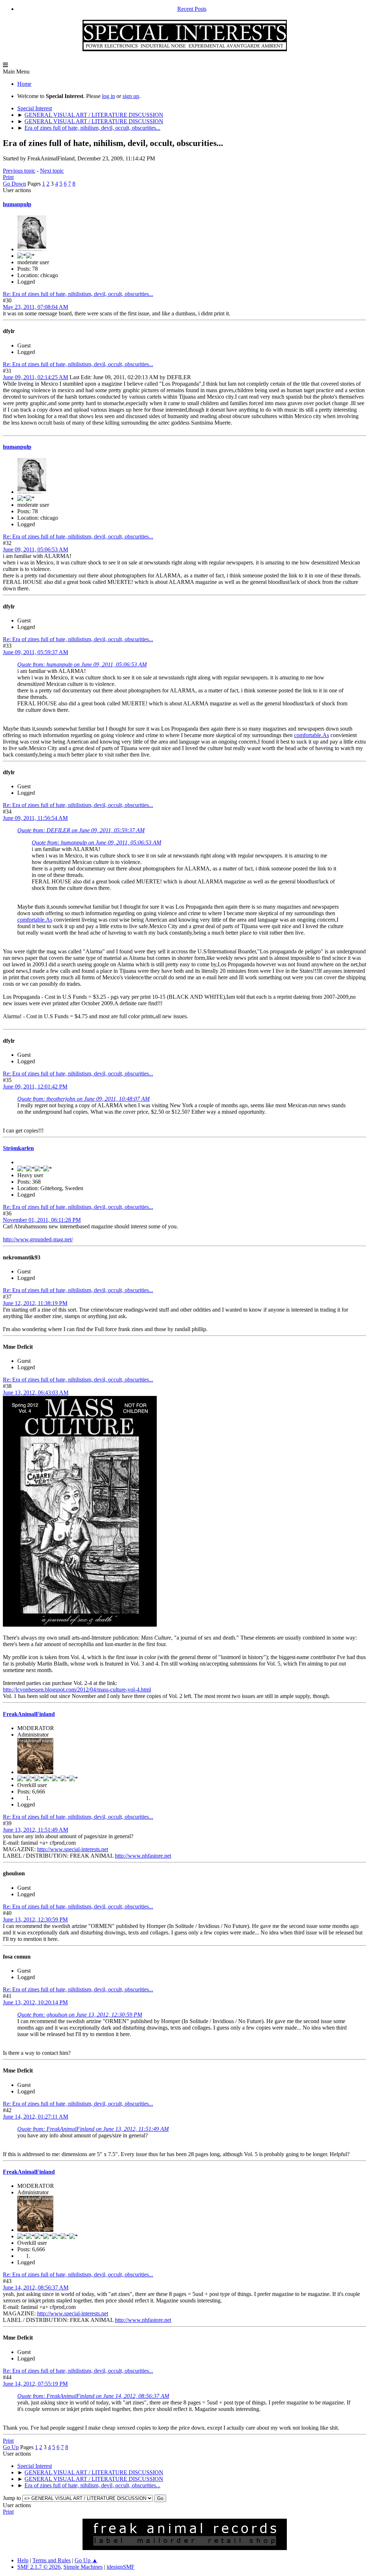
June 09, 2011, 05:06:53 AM (35, 549)
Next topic (52, 171)
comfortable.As (312, 735)
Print (8, 177)
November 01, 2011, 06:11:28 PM (42, 1220)
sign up (131, 96)
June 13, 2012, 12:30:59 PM (35, 1919)
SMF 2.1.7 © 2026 (39, 2567)
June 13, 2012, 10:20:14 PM (35, 2002)
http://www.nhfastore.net (143, 1856)
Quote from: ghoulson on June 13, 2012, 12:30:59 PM (80, 2015)
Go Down (14, 184)
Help (23, 2560)
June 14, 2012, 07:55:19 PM (35, 2384)
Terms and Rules (52, 2560)
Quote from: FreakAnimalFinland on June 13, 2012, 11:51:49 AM (93, 2129)
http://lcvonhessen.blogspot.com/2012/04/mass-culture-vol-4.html (77, 1690)
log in (108, 96)
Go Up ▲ (86, 2560)
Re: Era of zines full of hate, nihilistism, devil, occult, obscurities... (78, 294)
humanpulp (17, 204)
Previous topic (19, 171)
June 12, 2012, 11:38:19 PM (35, 1303)
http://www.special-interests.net (73, 1849)
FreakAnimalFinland (29, 1714)
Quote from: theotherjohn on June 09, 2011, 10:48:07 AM (83, 1099)
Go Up (11, 2447)
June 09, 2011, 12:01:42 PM (35, 1087)
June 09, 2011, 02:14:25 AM (35, 377)
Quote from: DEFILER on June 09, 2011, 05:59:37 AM (81, 830)
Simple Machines (83, 2567)
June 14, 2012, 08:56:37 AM (36, 2287)
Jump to (12, 2498)
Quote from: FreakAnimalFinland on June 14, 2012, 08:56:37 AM (93, 2396)
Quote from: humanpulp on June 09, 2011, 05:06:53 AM (82, 664)
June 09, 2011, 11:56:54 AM (35, 818)
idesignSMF (121, 2567)
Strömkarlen (18, 1148)
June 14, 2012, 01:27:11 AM (35, 2117)
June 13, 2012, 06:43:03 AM (36, 1393)
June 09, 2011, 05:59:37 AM (35, 652)
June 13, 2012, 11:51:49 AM (35, 1830)
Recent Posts (192, 9)
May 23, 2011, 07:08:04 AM (35, 307)
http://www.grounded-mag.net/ (38, 1239)
